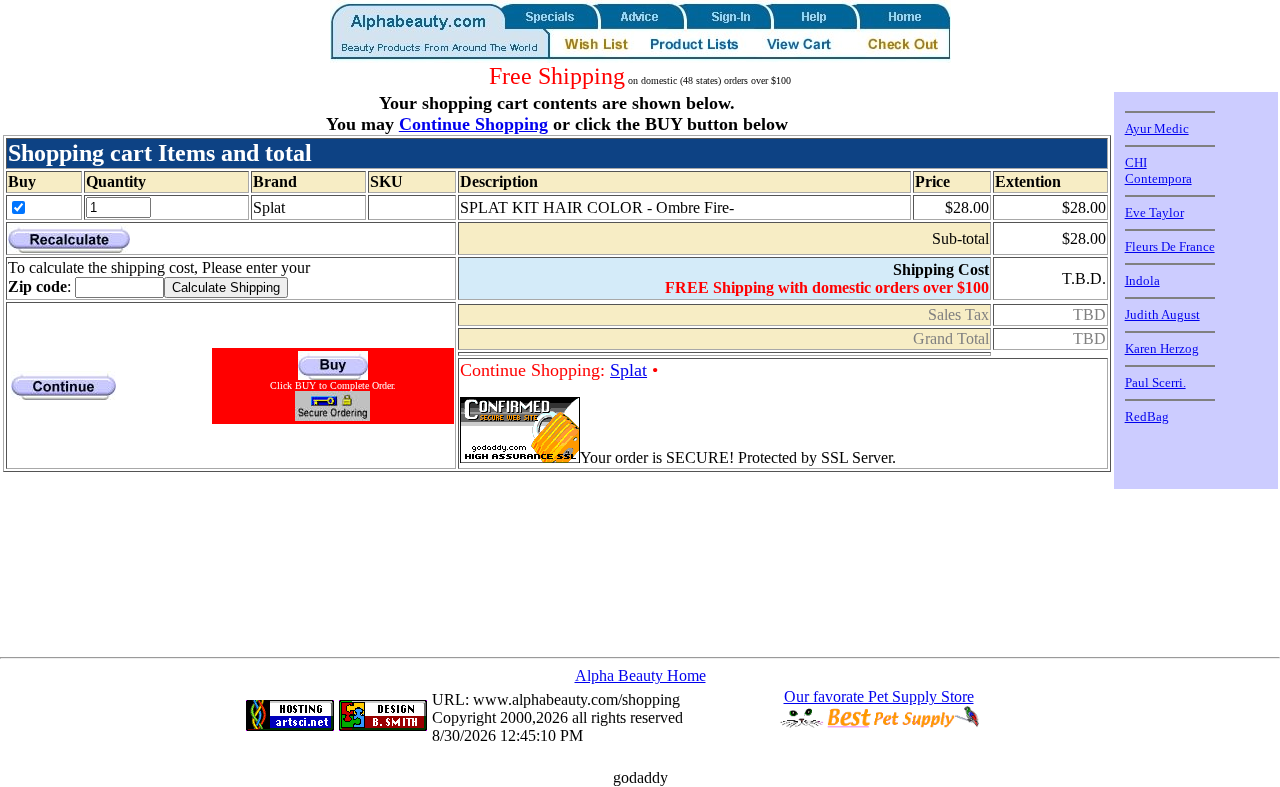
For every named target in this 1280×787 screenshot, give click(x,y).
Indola (1142, 280)
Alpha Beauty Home (640, 675)
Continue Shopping (473, 124)
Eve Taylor (1154, 212)
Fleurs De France (1170, 246)
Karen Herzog (1162, 348)
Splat (628, 370)
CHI (1136, 162)
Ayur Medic (1157, 128)
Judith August (1162, 314)
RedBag (1147, 416)
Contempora (1158, 178)
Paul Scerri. (1155, 382)
